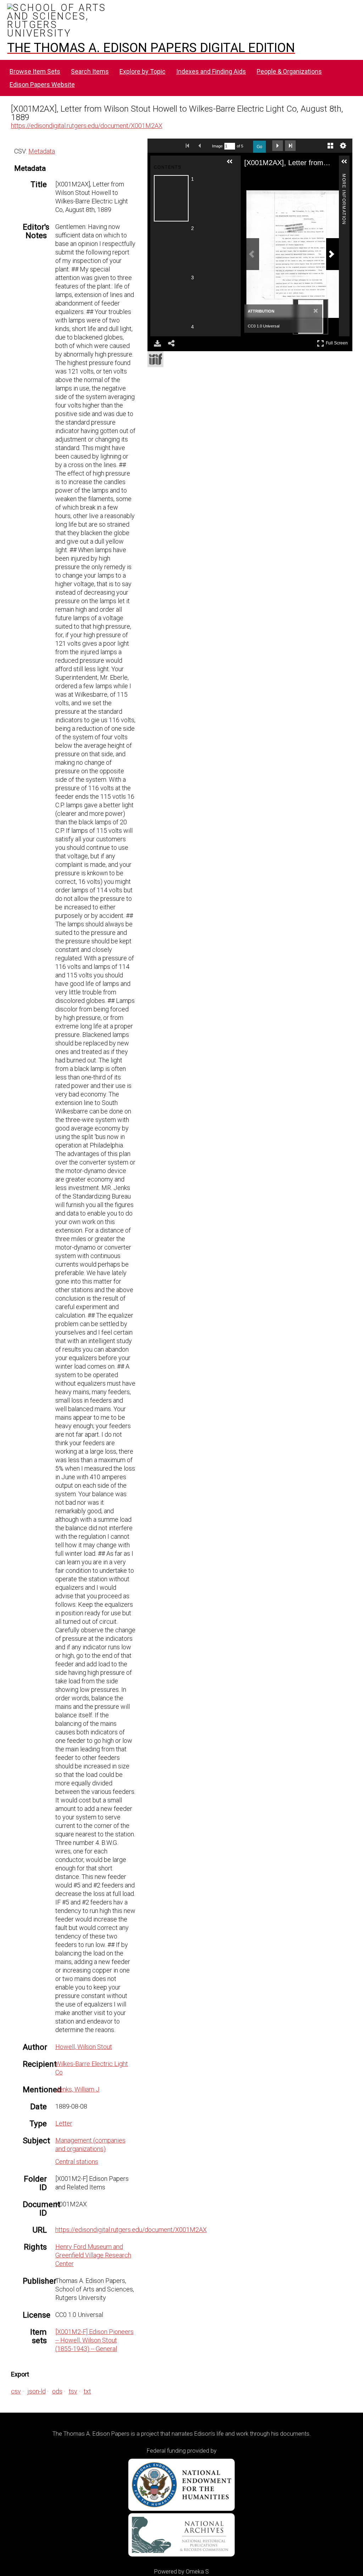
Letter (64, 2123)
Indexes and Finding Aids (211, 71)
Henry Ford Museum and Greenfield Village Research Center (93, 2255)
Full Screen (338, 342)
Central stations (77, 2162)
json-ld (37, 2391)
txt (87, 2391)
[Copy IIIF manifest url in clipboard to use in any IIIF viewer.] (155, 359)
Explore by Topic (143, 71)
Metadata (42, 151)
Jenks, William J (77, 2089)
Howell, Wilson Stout (84, 2047)
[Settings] (343, 146)
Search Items (90, 71)
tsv (73, 2391)
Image (217, 146)
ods (57, 2391)
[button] (233, 164)
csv (16, 2391)
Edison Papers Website (42, 85)
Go (259, 147)
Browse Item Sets (35, 71)
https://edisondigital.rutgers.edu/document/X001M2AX (87, 126)
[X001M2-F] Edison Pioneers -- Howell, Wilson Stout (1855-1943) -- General (94, 2340)
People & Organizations (289, 71)
